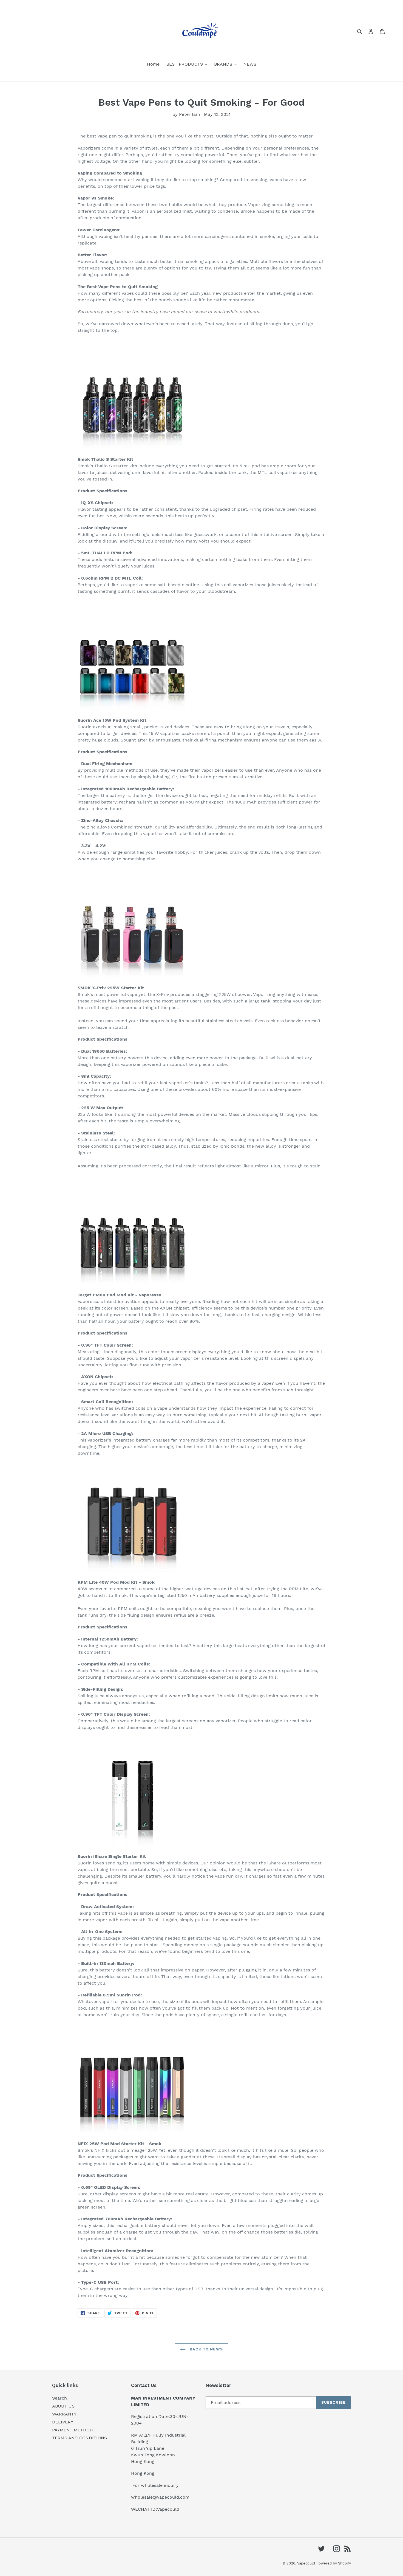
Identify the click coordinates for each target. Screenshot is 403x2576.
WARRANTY (64, 2414)
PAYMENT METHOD (73, 2430)
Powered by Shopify (334, 2563)
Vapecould (306, 2563)
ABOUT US (63, 2406)
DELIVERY (63, 2422)
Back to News (206, 2349)
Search (59, 2398)
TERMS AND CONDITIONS (80, 2438)
